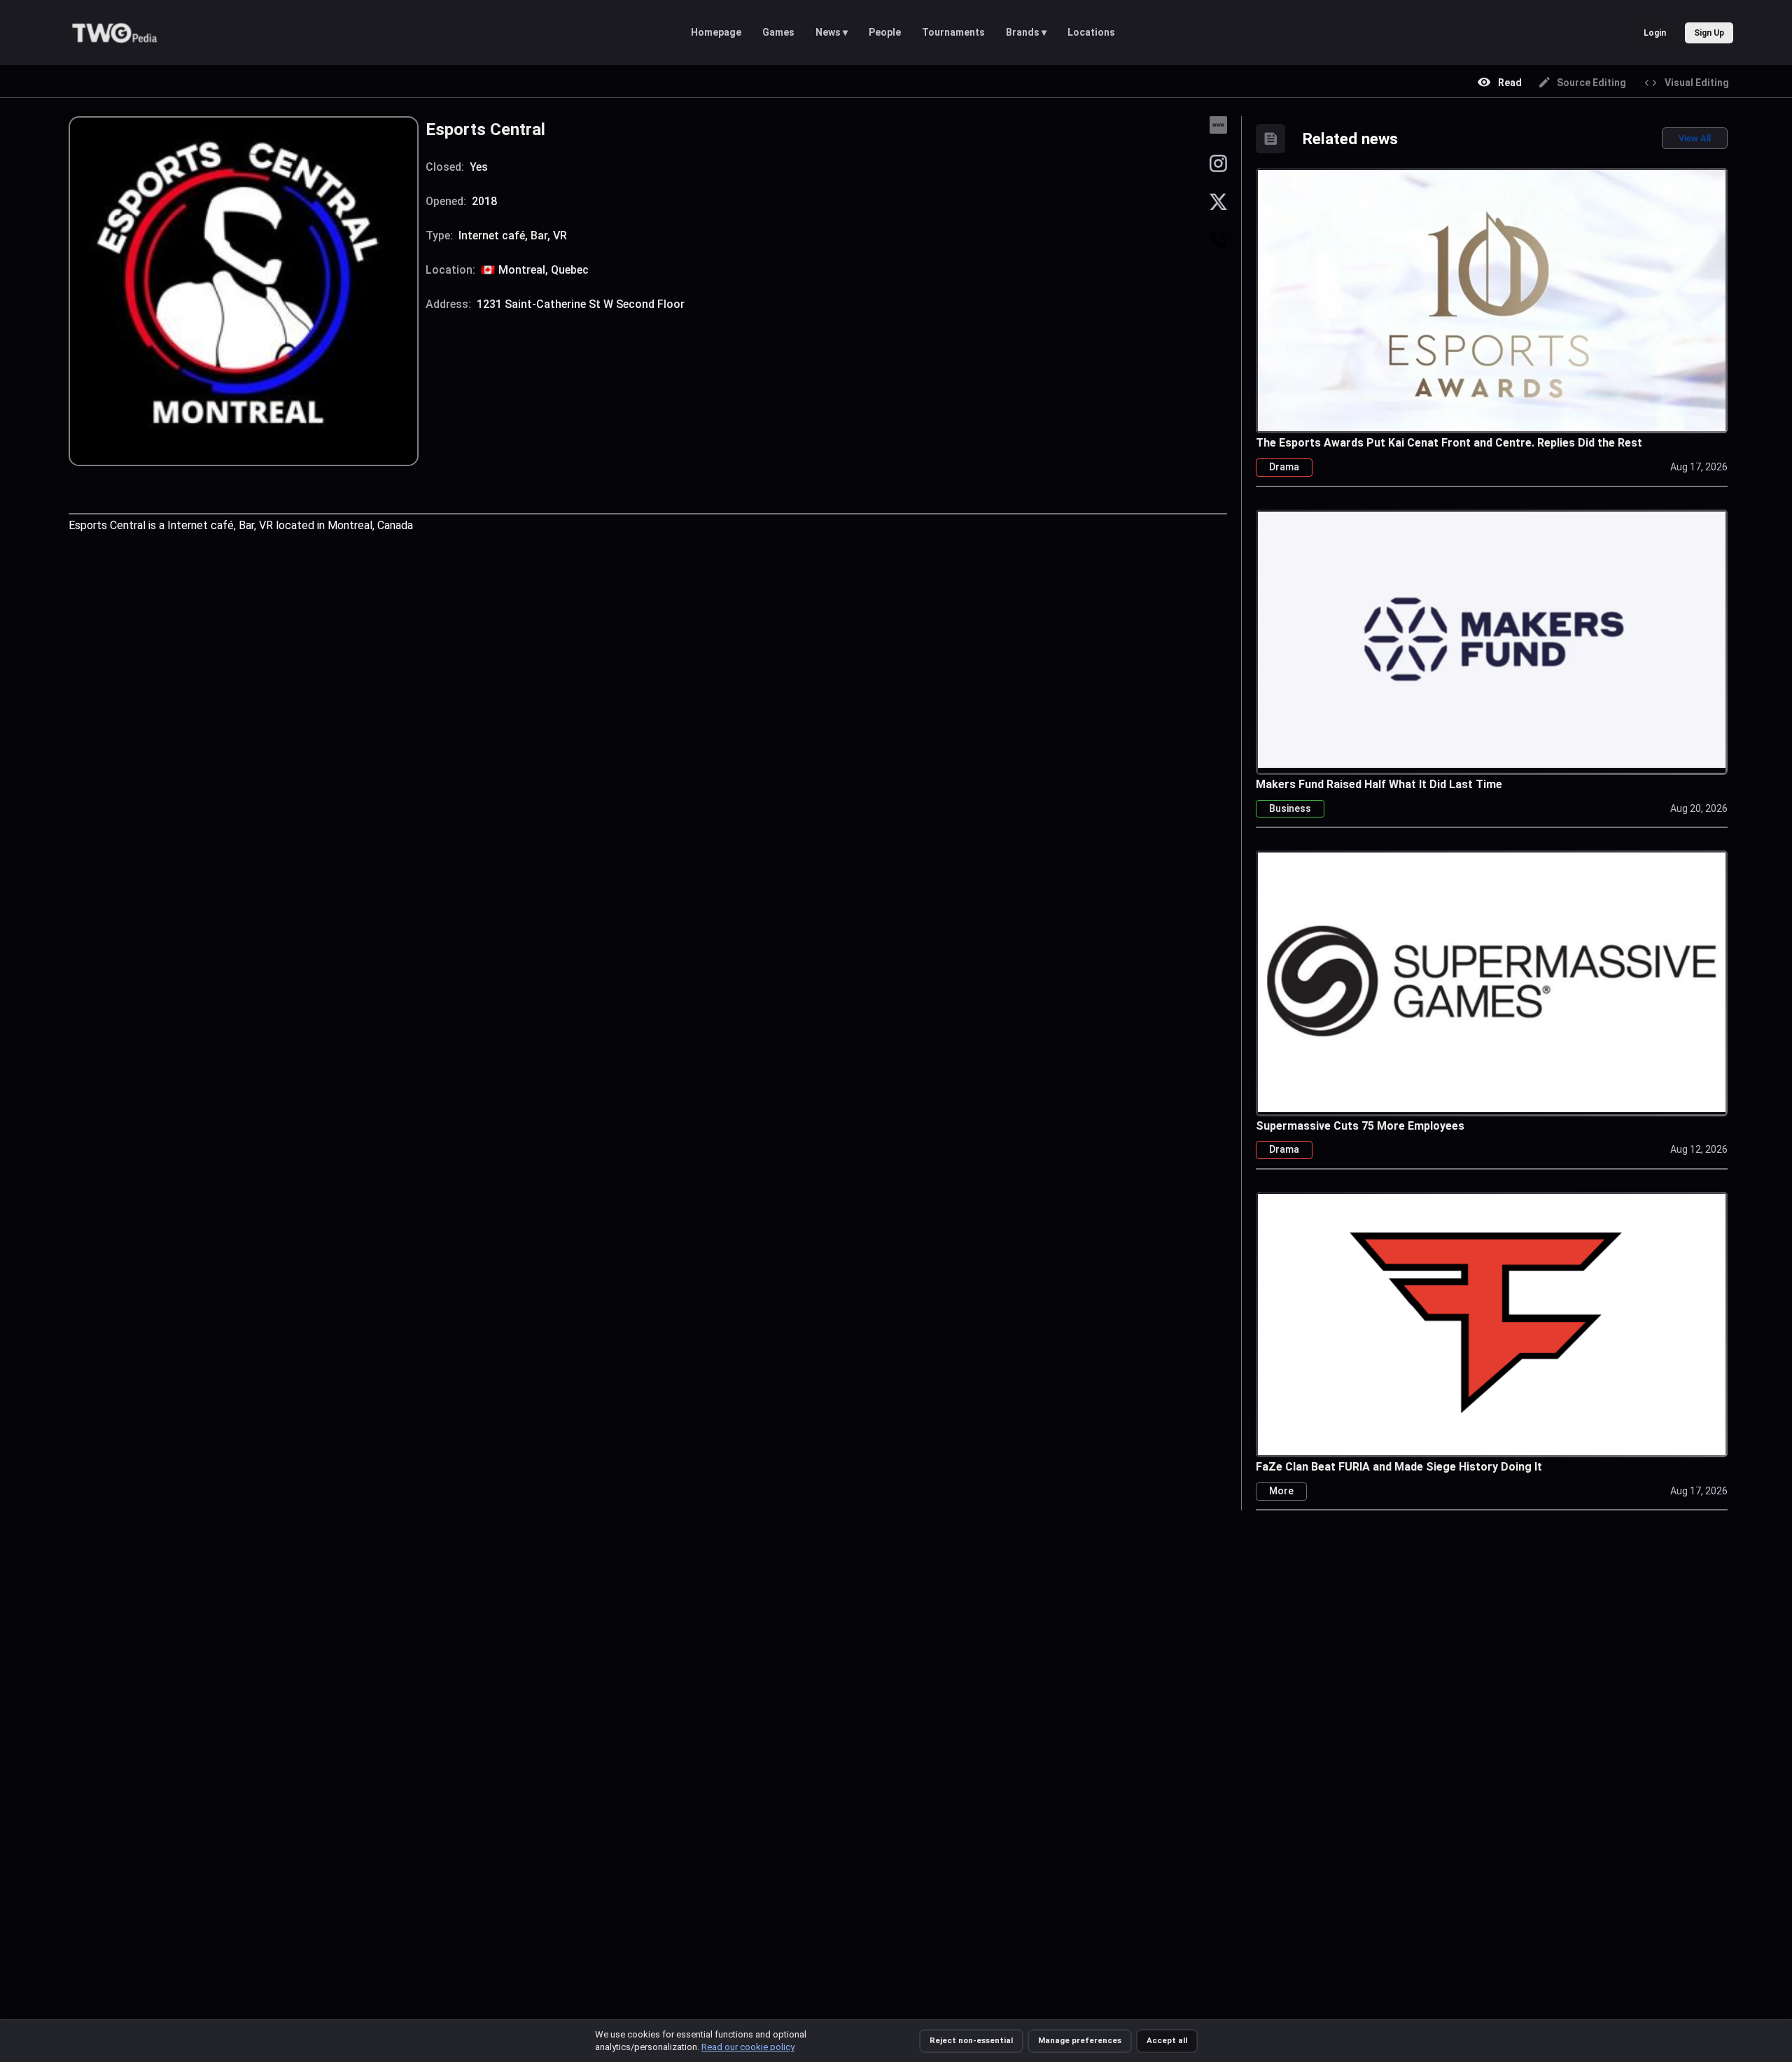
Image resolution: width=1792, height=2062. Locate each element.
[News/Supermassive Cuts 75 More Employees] (1492, 981)
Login (1655, 33)
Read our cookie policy (748, 2047)
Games (778, 32)
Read (1510, 83)
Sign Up (1709, 33)
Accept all (1167, 2040)
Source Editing (1591, 83)
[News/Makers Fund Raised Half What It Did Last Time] (1492, 638)
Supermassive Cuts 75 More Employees (1360, 1126)
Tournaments (953, 32)
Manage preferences (1080, 2040)
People (885, 32)
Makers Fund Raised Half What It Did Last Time (1379, 784)
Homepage (716, 32)
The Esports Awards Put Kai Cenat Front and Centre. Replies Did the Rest (1449, 443)
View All (1695, 138)
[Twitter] (1218, 201)
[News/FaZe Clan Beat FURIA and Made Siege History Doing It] (1492, 1323)
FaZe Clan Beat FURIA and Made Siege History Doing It (1399, 1467)
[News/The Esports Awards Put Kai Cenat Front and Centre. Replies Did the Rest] (1492, 314)
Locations (1091, 32)
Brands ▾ (1026, 32)
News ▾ (832, 32)
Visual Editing (1697, 83)
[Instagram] (1218, 163)
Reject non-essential (971, 2040)
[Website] (1218, 124)
